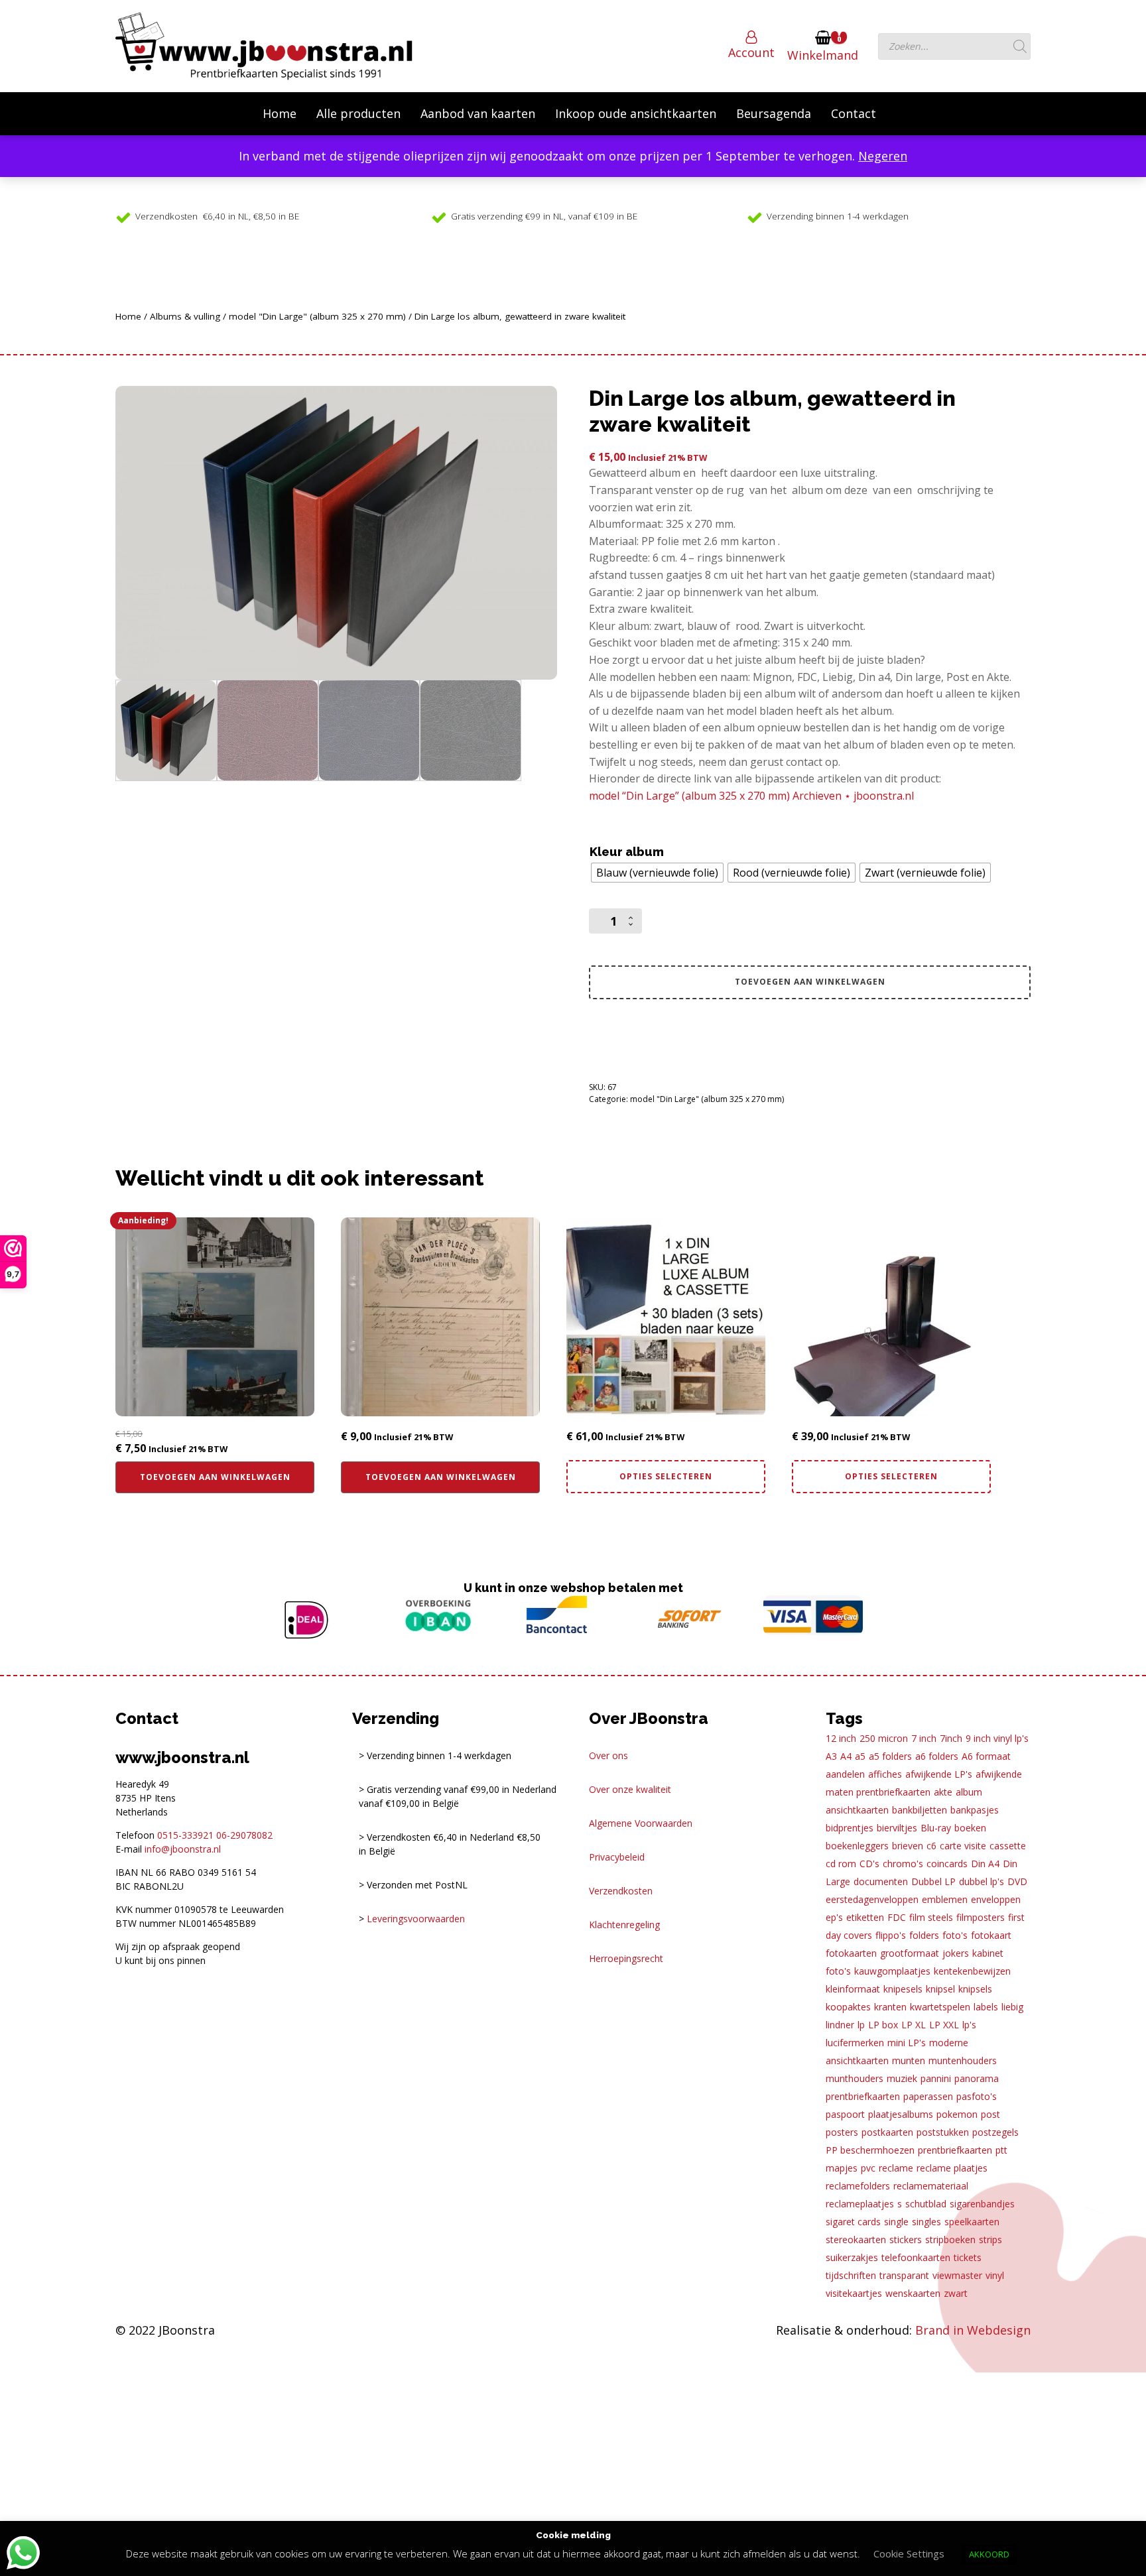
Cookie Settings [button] (909, 2553)
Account (751, 52)
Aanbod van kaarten (478, 113)
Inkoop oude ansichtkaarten (636, 113)
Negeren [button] (883, 156)
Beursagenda (774, 113)
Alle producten (358, 113)
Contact (854, 113)
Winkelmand (823, 55)
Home (280, 113)
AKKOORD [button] (989, 2554)
